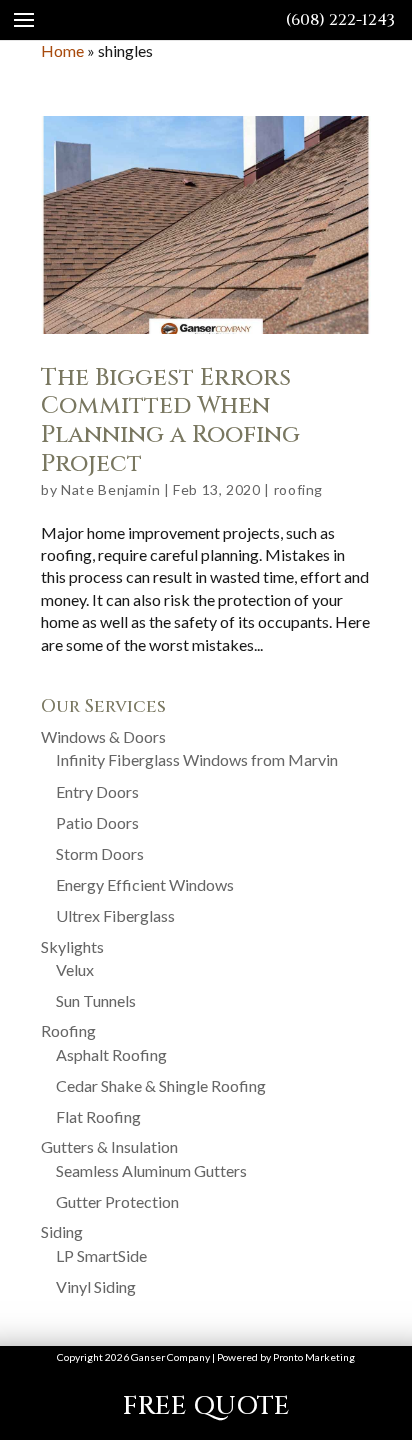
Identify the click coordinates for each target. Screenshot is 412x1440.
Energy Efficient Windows (145, 884)
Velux (75, 969)
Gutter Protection (117, 1201)
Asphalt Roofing (111, 1054)
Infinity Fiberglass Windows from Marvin (197, 759)
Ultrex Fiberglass (115, 915)
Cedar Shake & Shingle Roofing (161, 1085)
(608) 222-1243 (340, 20)
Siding (62, 1231)
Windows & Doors (103, 736)
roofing (298, 489)
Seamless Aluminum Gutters (151, 1170)
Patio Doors (97, 822)
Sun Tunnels (96, 1000)
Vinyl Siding (96, 1286)
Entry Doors (97, 791)
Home (62, 50)
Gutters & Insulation (109, 1146)
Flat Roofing (98, 1116)
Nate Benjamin (110, 489)
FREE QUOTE (206, 1406)
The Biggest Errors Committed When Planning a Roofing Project (170, 421)
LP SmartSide (101, 1255)
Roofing (68, 1030)
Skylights (72, 946)
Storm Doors (100, 853)
